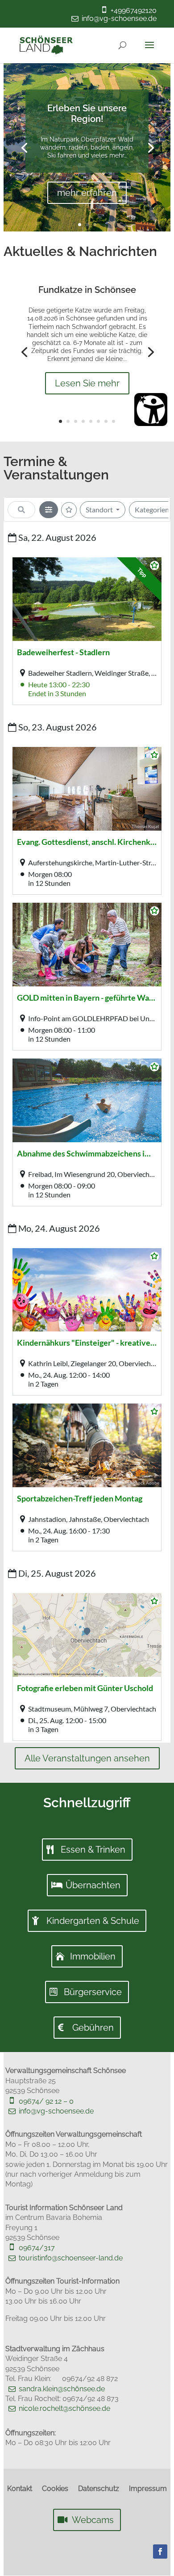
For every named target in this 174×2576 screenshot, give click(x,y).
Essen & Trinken (93, 1850)
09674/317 (37, 2248)
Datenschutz (99, 2489)
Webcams (93, 2520)
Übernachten (93, 1885)
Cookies (55, 2489)
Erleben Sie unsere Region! (87, 114)
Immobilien (93, 1956)
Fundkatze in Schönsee (87, 290)
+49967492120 (134, 10)
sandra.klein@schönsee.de (62, 2389)
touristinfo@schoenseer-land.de (71, 2258)
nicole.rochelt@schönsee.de (64, 2408)
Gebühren (93, 2028)
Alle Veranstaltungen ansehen (87, 1758)
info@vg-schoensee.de (119, 18)
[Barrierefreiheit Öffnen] (151, 410)
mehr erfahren (87, 193)
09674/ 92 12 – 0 (46, 2101)
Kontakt (20, 2489)
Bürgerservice (93, 1992)
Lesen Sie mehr (87, 383)
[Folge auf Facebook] (160, 2552)
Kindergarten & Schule (93, 1921)
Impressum (148, 2489)
